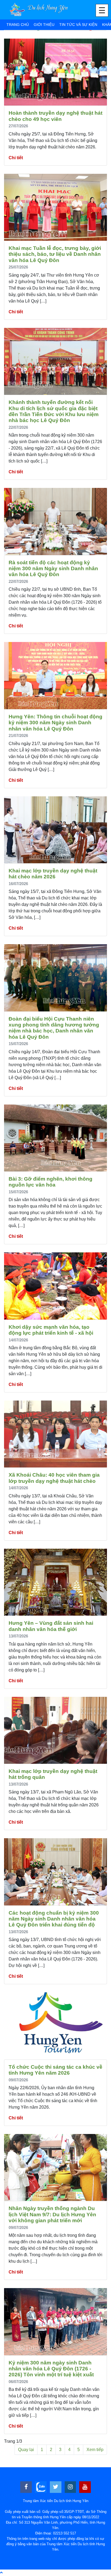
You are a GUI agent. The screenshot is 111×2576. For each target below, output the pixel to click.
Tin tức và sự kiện (78, 25)
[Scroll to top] (1, 2573)
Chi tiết (16, 158)
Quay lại (26, 2450)
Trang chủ (18, 25)
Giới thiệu (44, 25)
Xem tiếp (95, 2450)
